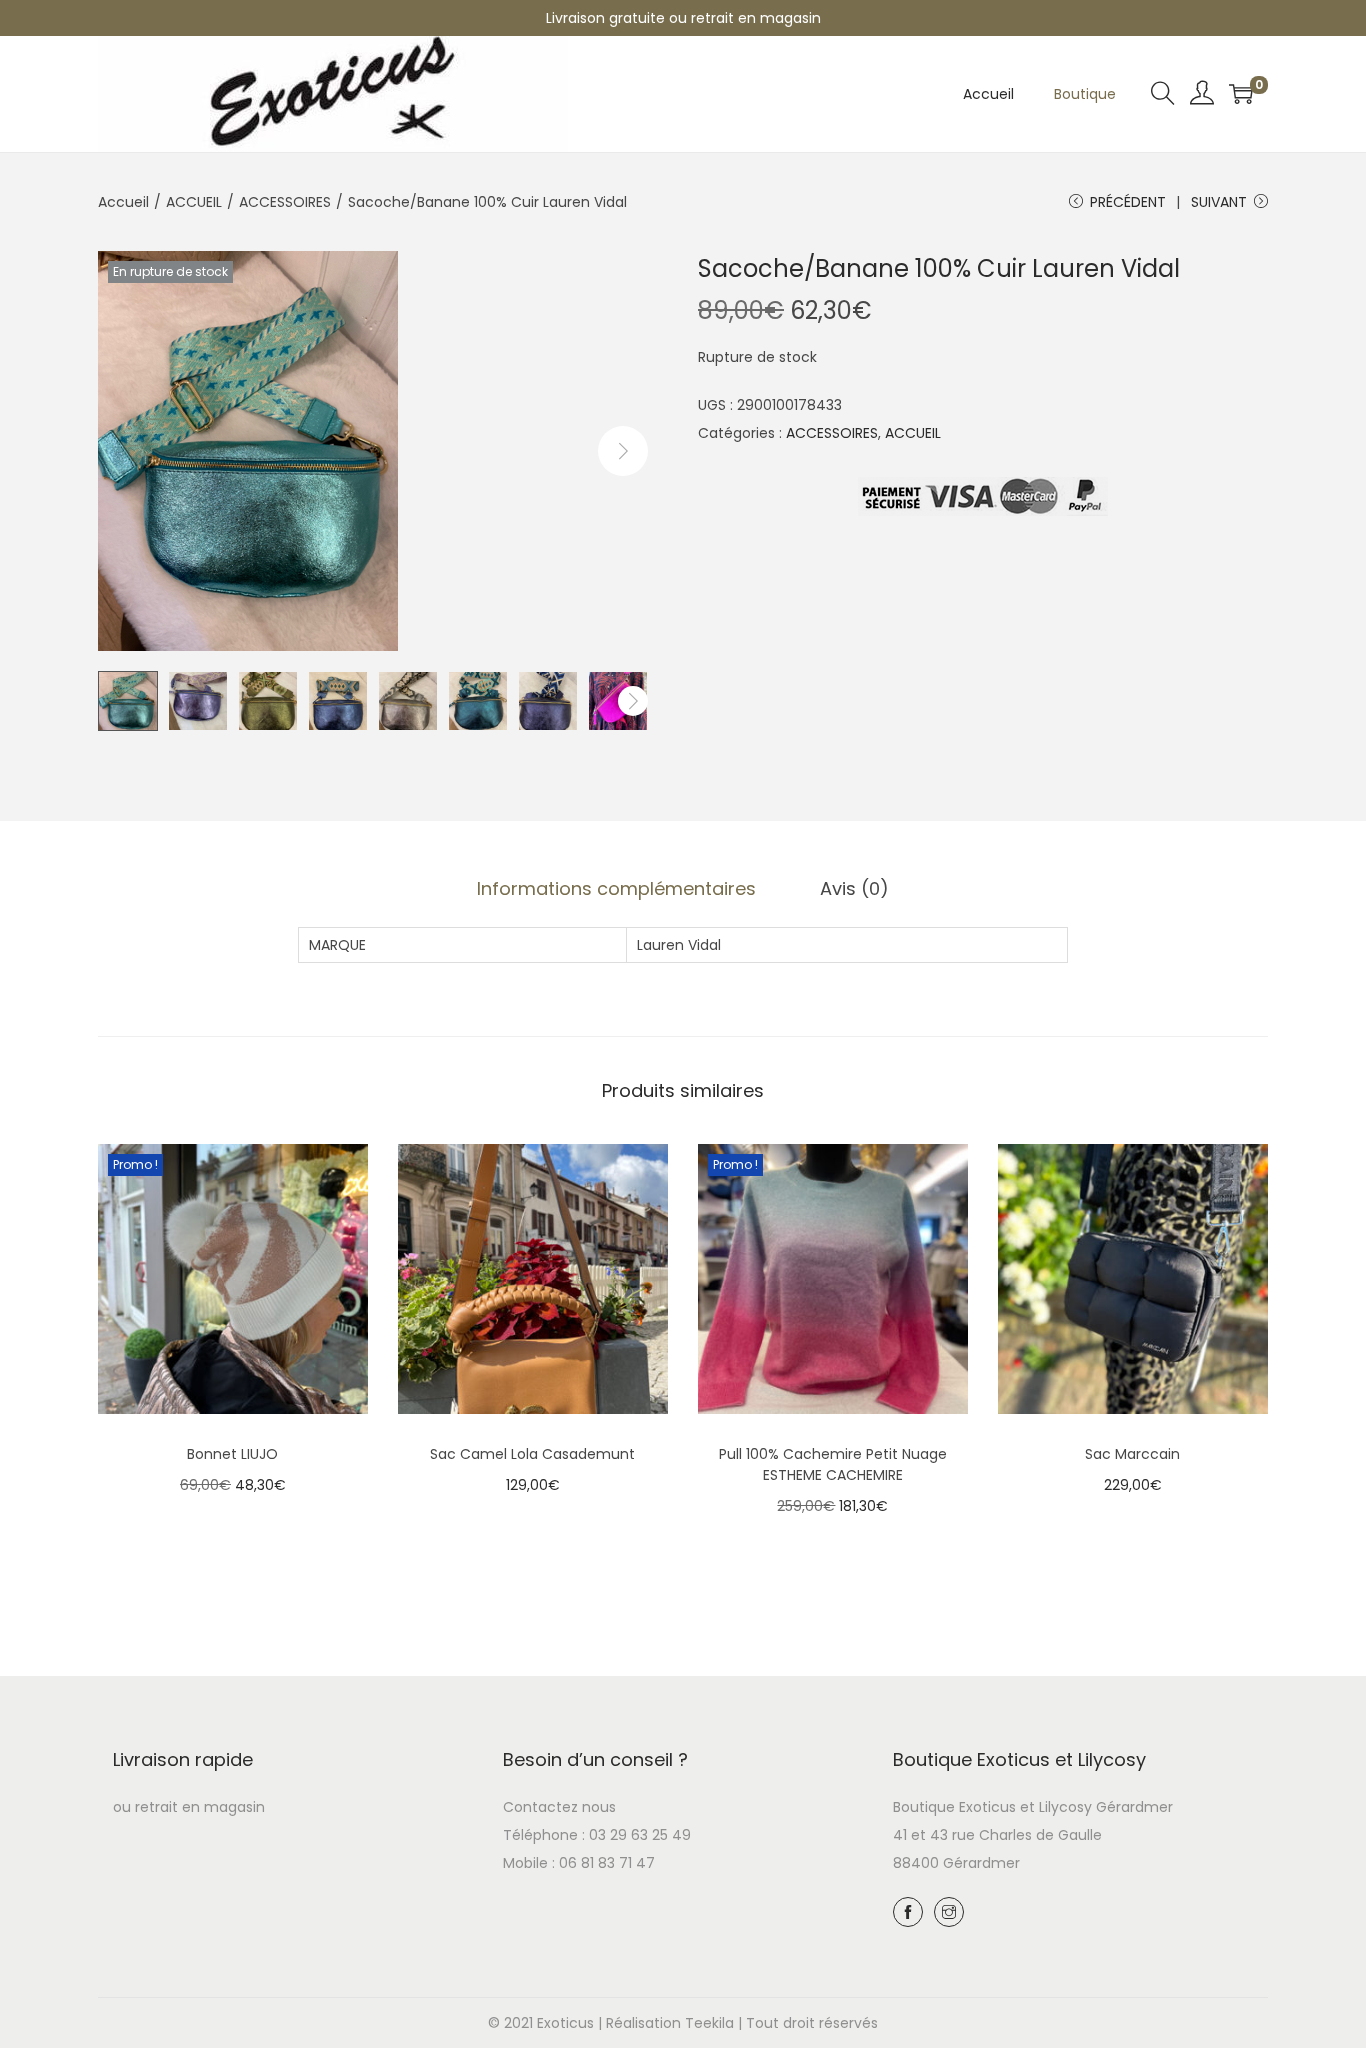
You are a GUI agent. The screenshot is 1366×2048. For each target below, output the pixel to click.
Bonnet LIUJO (232, 1454)
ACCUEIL (194, 202)
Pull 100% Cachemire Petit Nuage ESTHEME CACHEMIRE (833, 1464)
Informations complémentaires (616, 888)
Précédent (1128, 202)
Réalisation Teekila (670, 2023)
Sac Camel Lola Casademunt (532, 1454)
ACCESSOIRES (285, 202)
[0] (1241, 94)
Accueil (123, 202)
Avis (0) (854, 888)
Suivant (1219, 202)
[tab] (616, 889)
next (623, 451)
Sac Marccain (1132, 1454)
